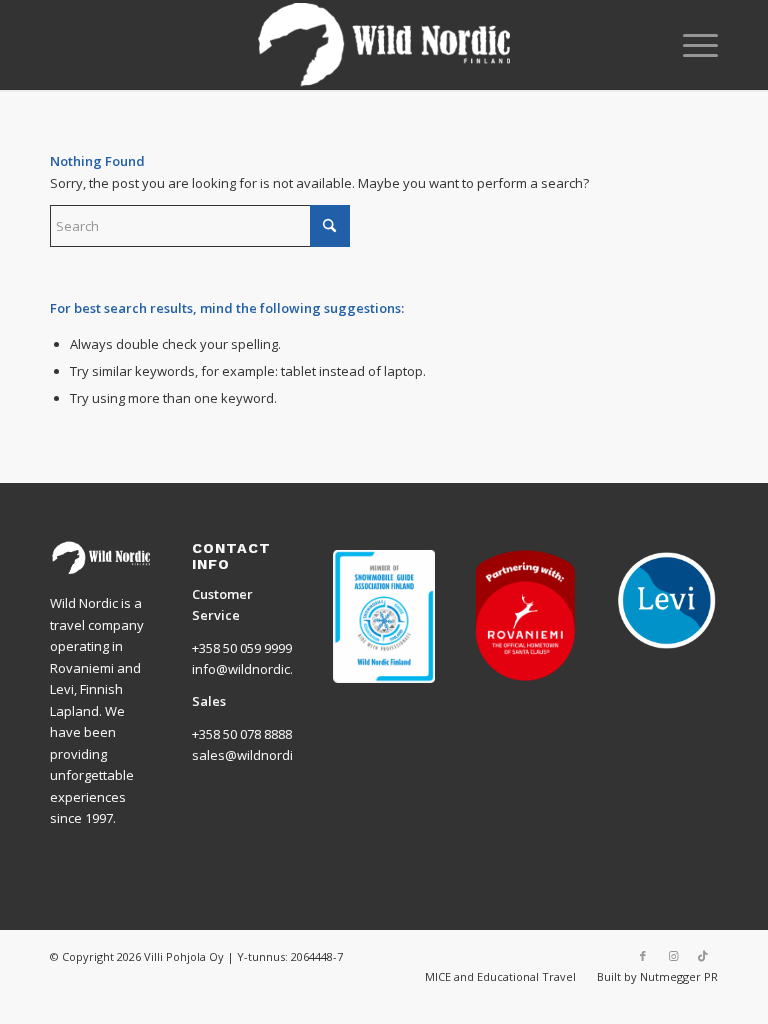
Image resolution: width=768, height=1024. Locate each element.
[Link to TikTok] (703, 956)
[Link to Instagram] (673, 956)
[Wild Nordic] (384, 45)
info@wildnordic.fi (246, 669)
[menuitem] (690, 45)
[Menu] (690, 45)
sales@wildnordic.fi (251, 755)
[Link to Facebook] (643, 956)
